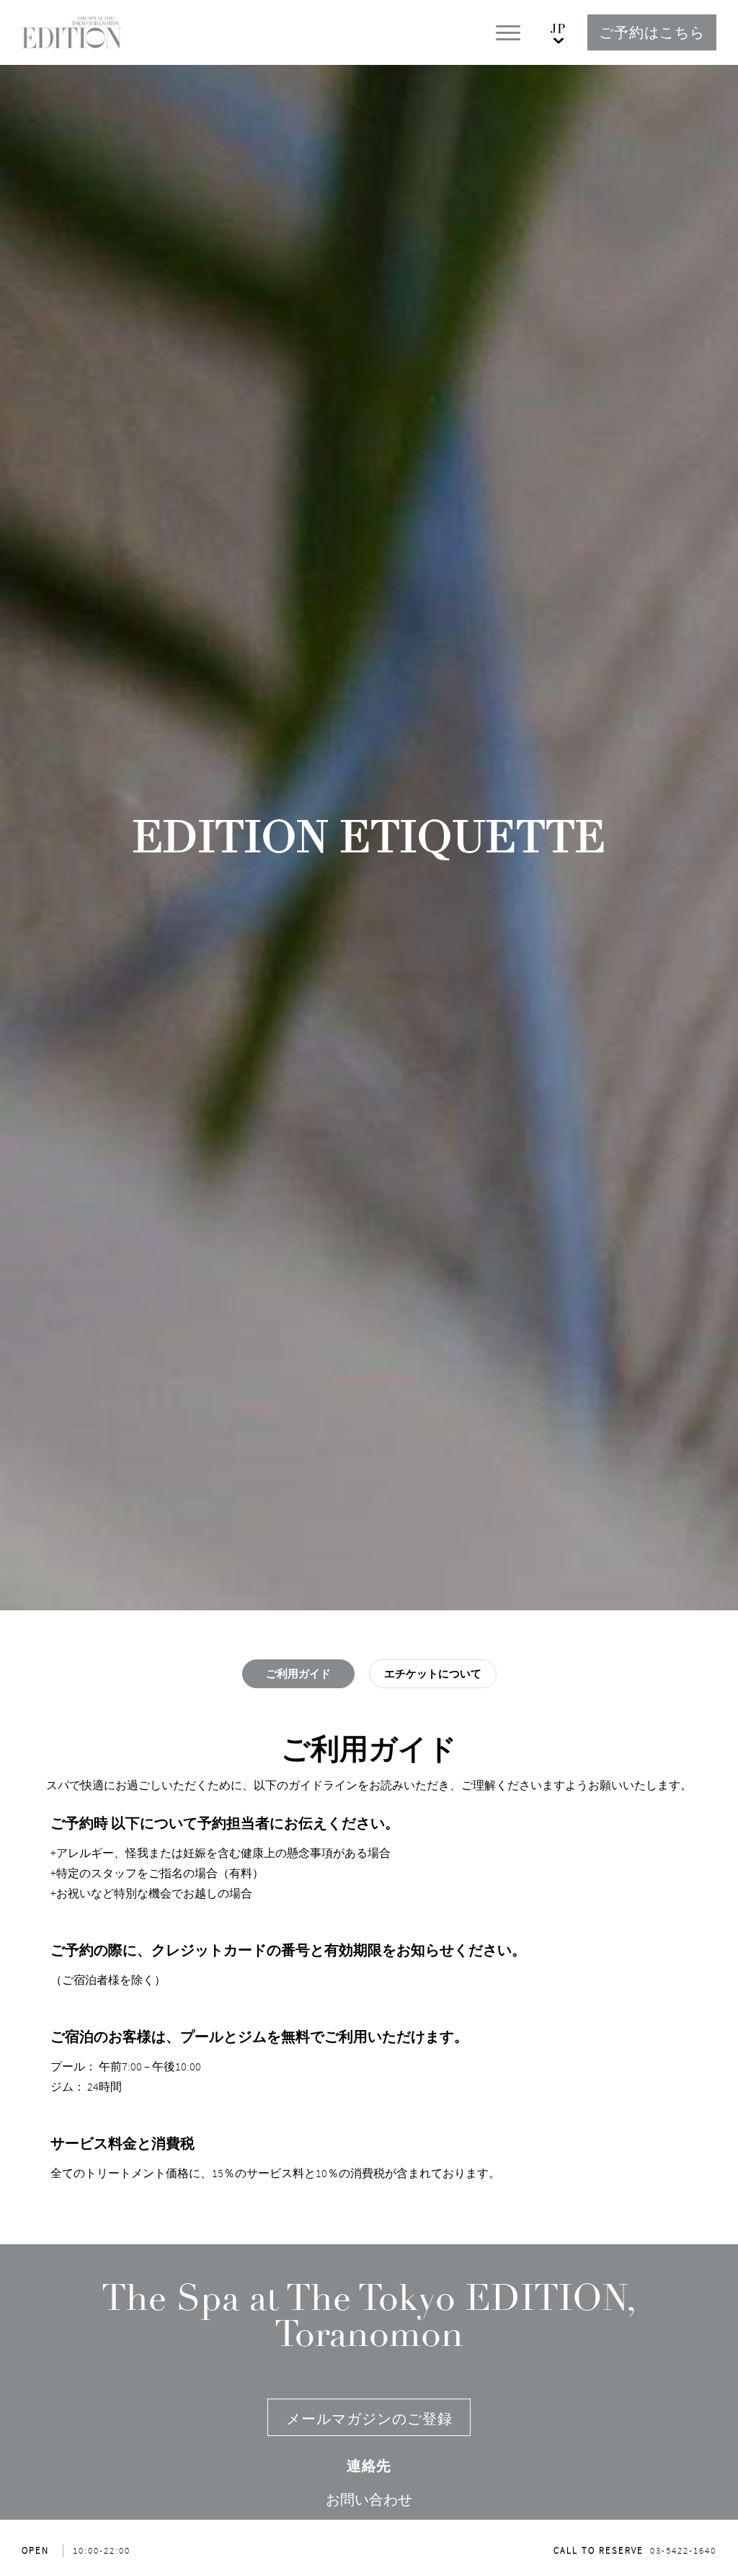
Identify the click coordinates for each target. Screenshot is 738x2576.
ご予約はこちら (652, 32)
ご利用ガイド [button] (298, 1674)
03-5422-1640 (683, 2550)
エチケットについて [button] (433, 1674)
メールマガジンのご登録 (369, 2418)
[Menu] (508, 33)
